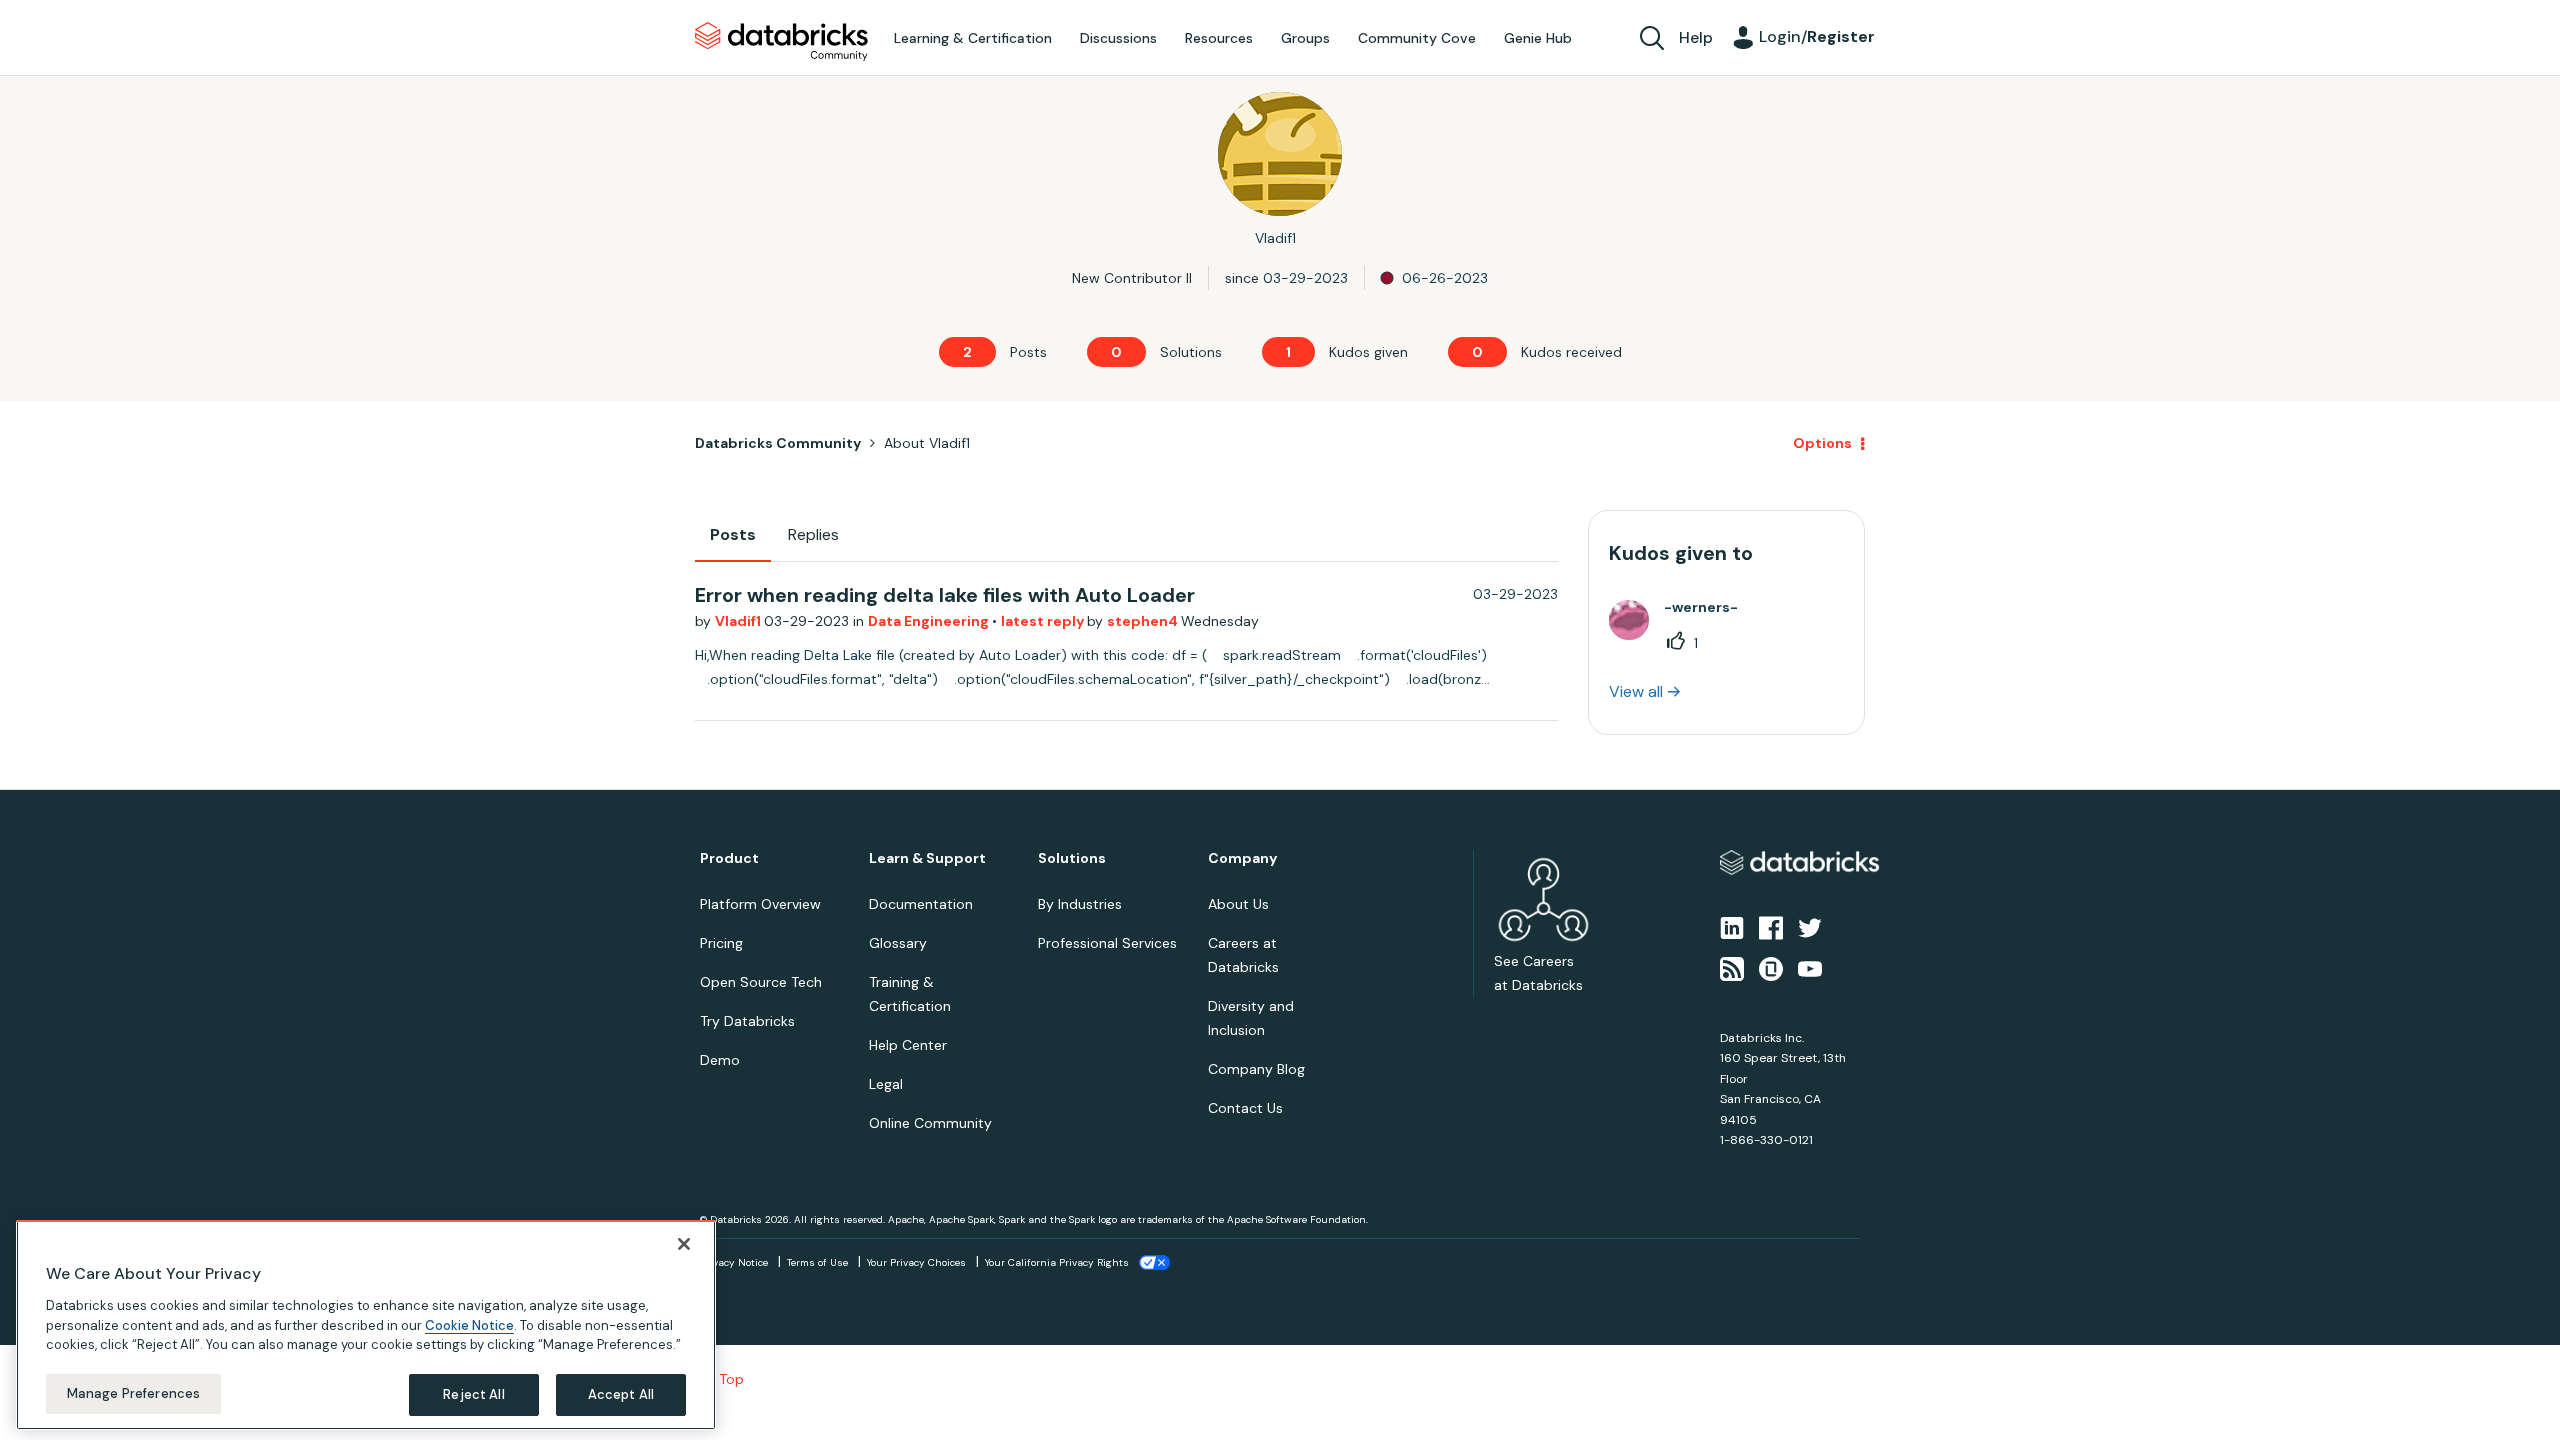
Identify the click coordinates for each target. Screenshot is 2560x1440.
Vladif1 (739, 621)
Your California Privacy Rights (1057, 1262)
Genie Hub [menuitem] (1538, 38)
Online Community (930, 1123)
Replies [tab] (813, 534)
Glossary (898, 943)
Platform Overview (760, 904)
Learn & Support (927, 858)
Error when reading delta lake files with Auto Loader (945, 595)
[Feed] (1732, 967)
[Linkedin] (1732, 927)
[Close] (684, 1244)
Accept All (621, 1394)
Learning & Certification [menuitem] (973, 38)
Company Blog (1256, 1069)
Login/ (1817, 36)
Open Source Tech (761, 982)
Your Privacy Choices (916, 1262)
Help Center (908, 1045)
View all (1636, 691)
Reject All (473, 1394)
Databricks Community (781, 42)
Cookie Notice (469, 1324)
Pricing (721, 943)
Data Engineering (930, 621)
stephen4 (1144, 621)
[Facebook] (1771, 927)
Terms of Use (817, 1262)
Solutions (1072, 858)
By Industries (1080, 904)
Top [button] (731, 1379)
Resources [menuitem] (1219, 38)
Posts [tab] (733, 534)
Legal (886, 1084)
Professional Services (1107, 943)
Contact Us (1245, 1108)
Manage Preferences (133, 1393)
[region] (366, 1325)
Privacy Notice (734, 1262)
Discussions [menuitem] (1118, 38)
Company (1242, 858)
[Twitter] (1810, 927)
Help (1696, 37)
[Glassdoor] (1771, 967)
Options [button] (1822, 443)
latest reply (1044, 621)
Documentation (921, 904)
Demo (720, 1060)
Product (729, 858)
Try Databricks (747, 1021)
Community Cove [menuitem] (1417, 38)
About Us (1238, 904)
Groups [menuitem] (1305, 38)
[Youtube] (1810, 967)
